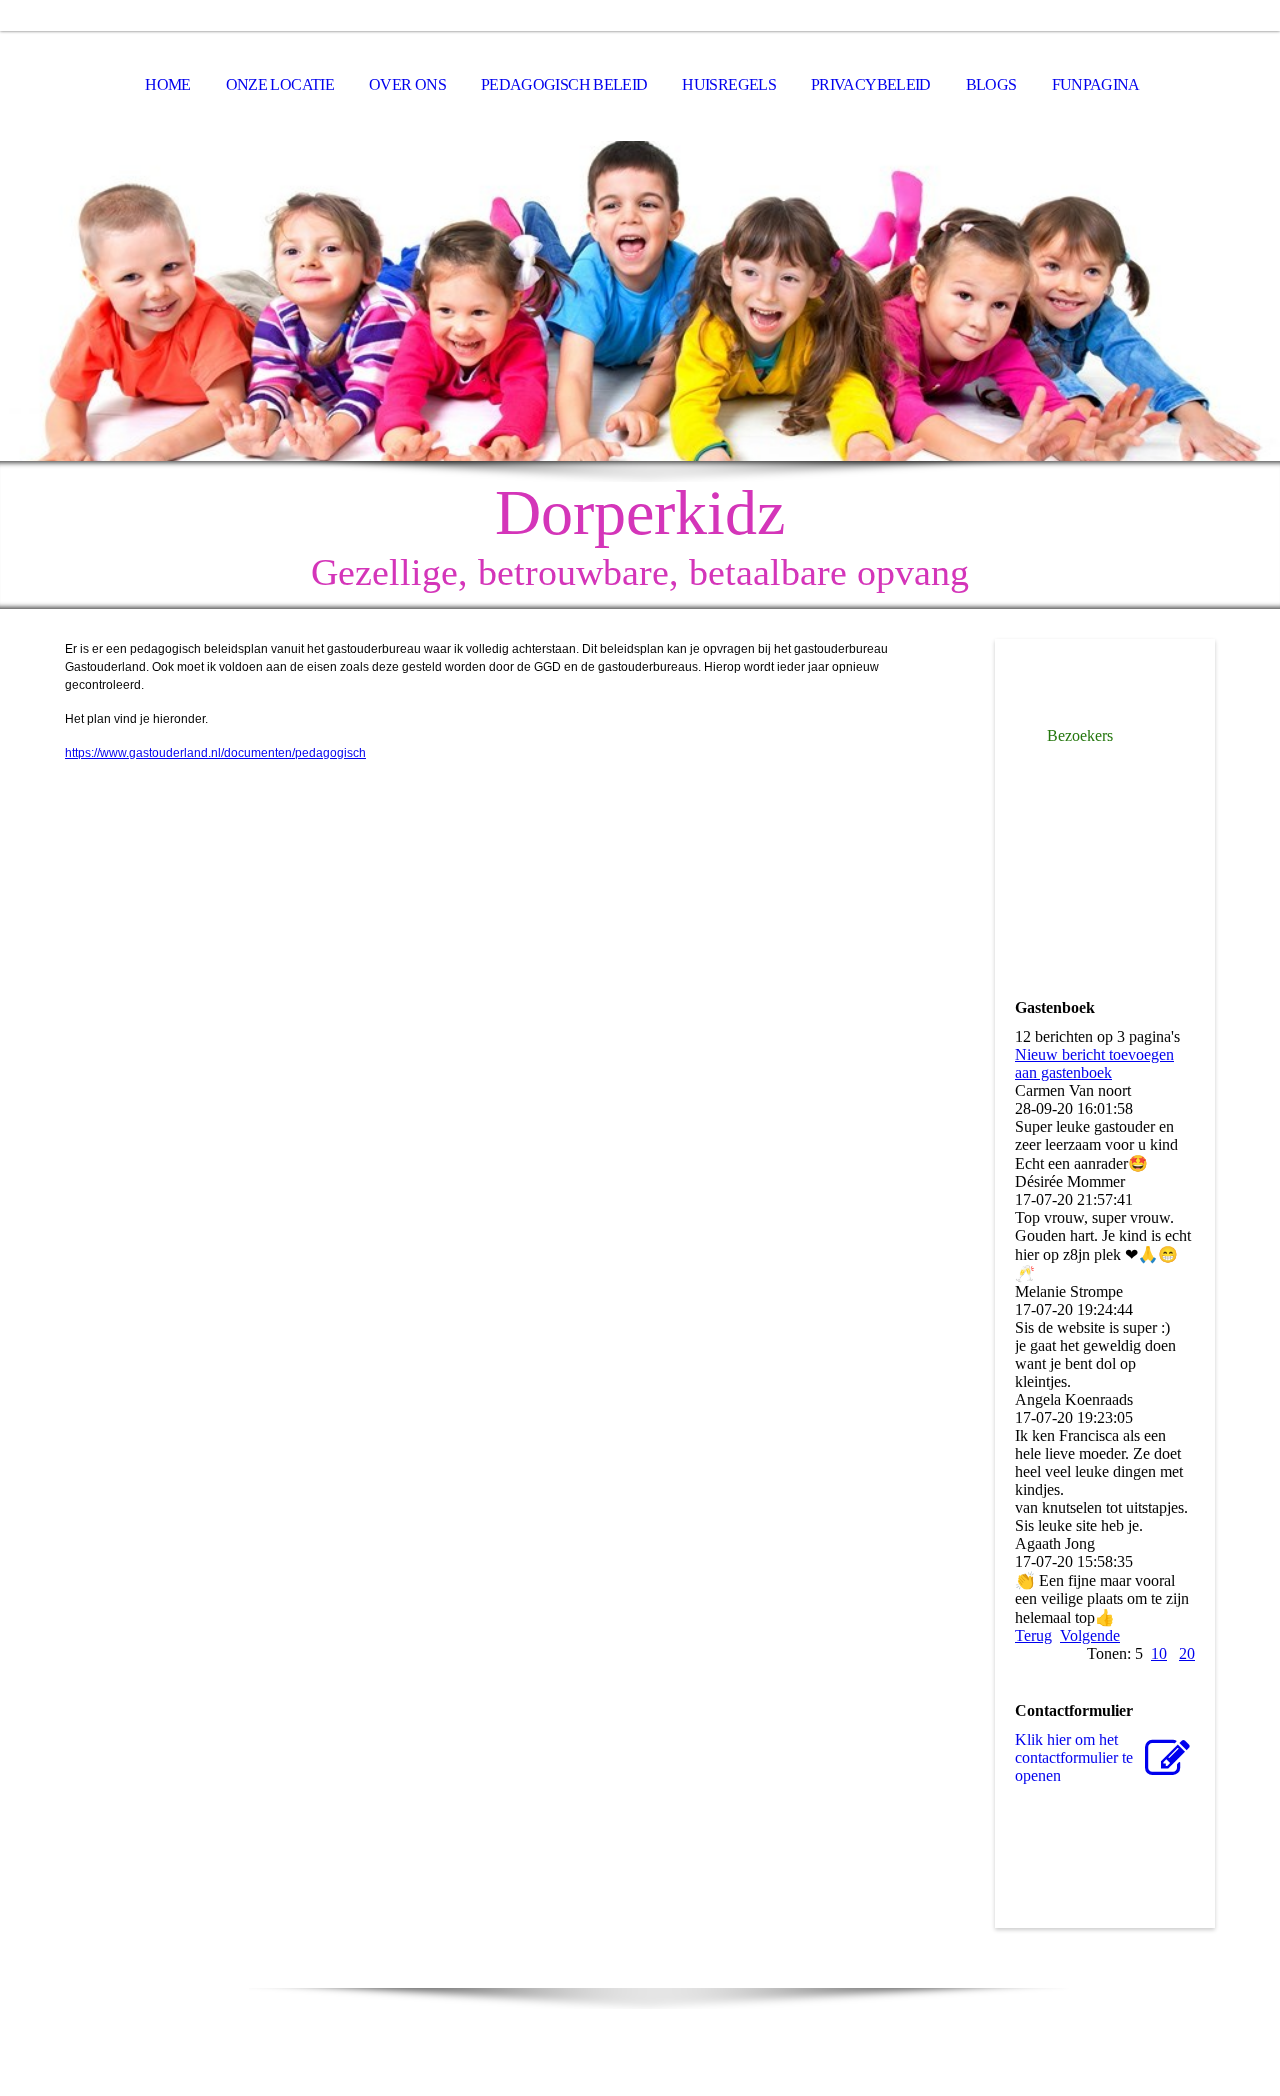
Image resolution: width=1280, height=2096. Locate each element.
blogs (991, 84)
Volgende (1090, 1635)
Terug (1033, 1635)
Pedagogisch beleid (564, 84)
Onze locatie (280, 84)
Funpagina (1096, 84)
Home (167, 84)
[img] (640, 301)
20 (1187, 1653)
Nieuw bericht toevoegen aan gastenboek (1094, 1063)
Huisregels (729, 84)
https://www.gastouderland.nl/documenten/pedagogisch (215, 753)
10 (1159, 1653)
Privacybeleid (871, 84)
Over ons (407, 84)
